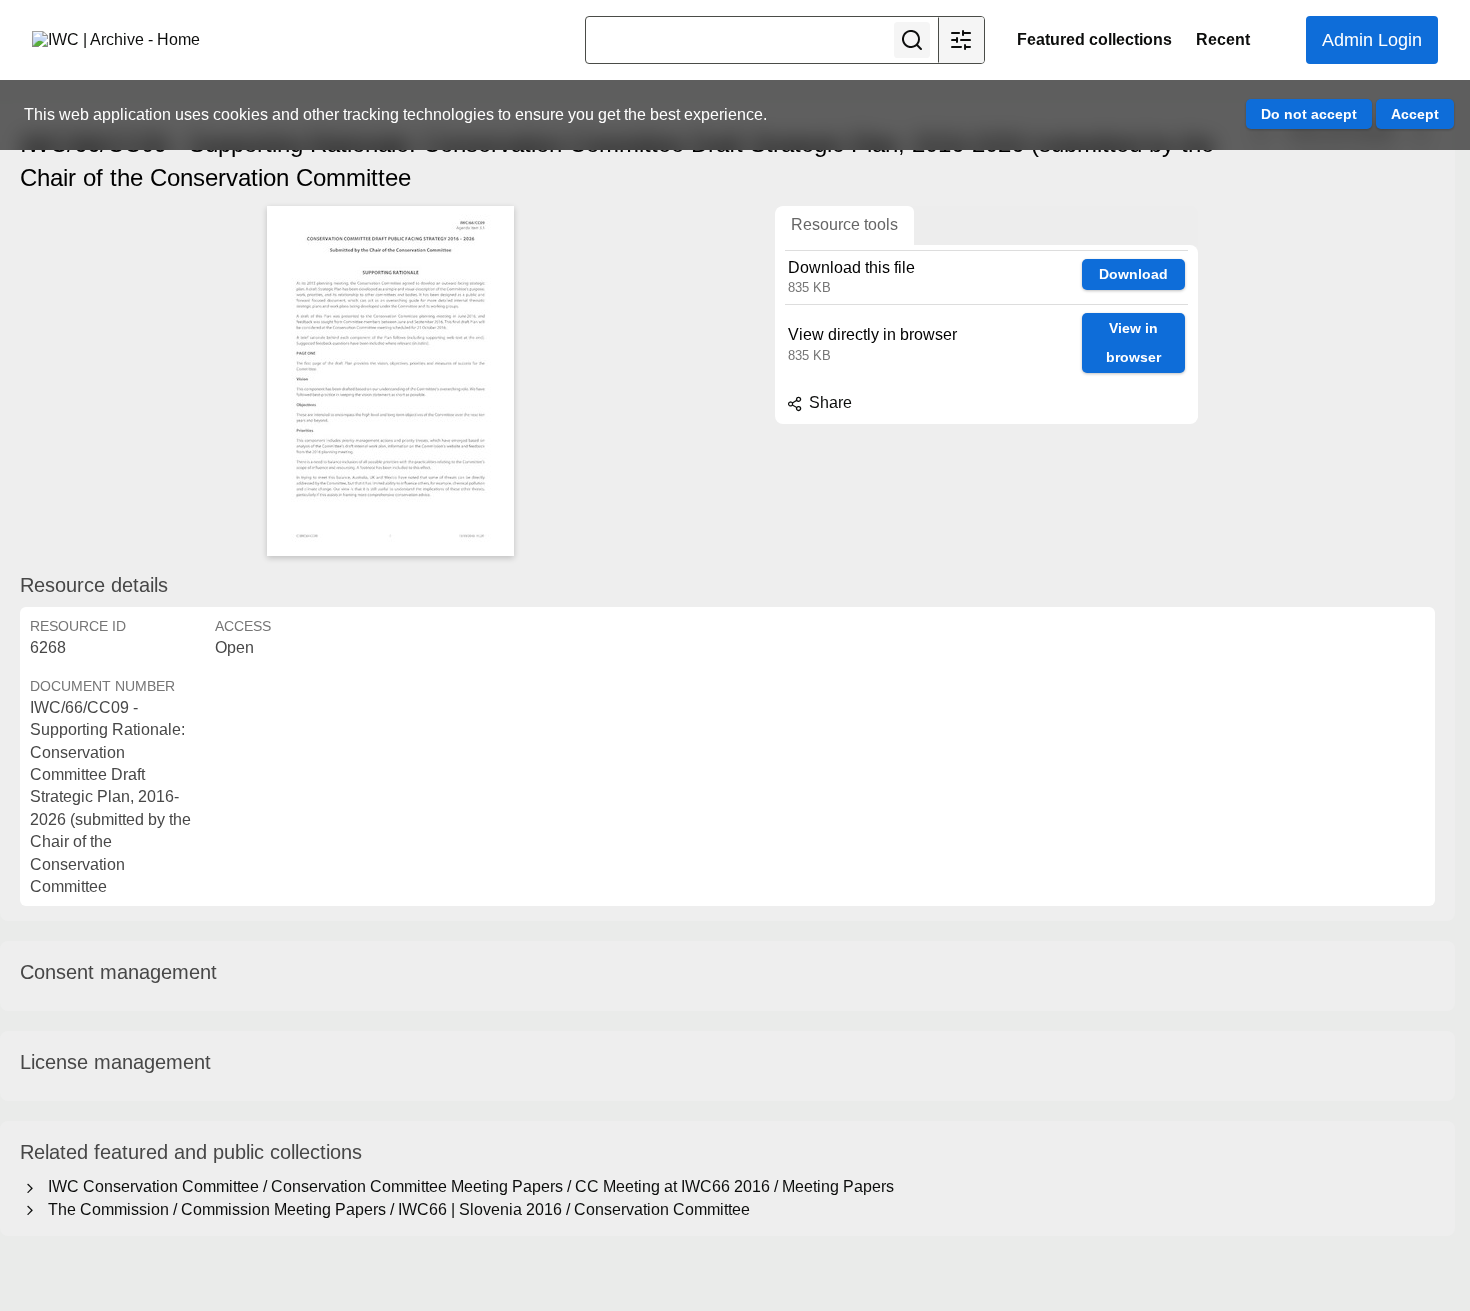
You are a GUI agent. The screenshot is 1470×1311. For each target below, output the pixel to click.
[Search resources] (912, 40)
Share (828, 402)
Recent (1223, 39)
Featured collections (1094, 39)
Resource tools (844, 224)
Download (1133, 274)
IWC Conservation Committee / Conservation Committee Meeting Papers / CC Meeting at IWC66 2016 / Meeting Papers (467, 1186)
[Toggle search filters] (961, 40)
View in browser (1133, 342)
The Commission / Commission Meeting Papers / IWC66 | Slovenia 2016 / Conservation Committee (395, 1209)
